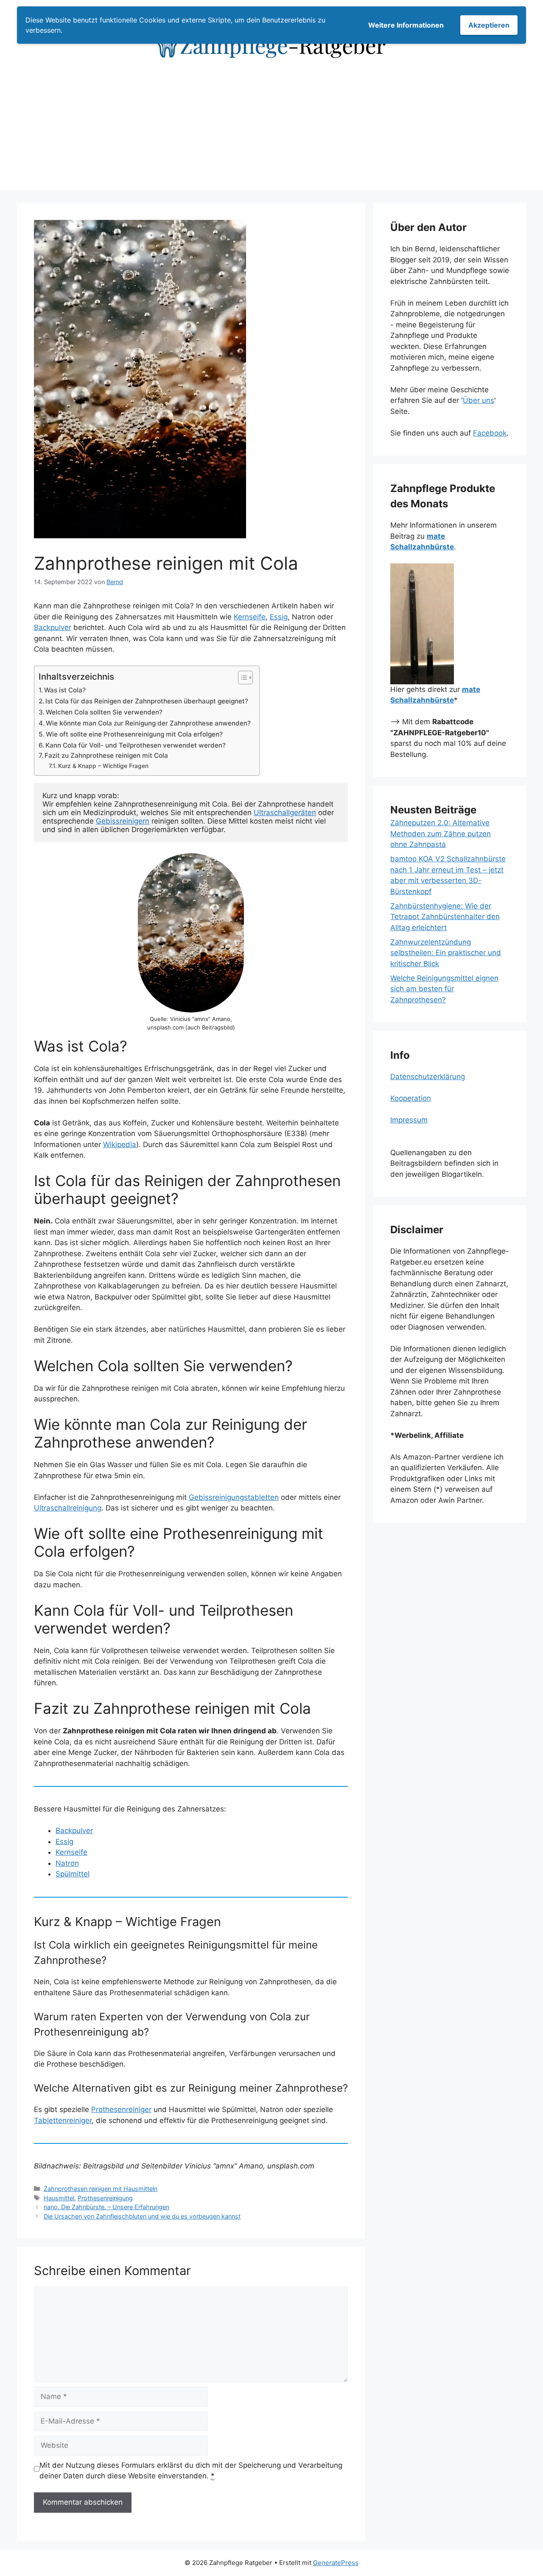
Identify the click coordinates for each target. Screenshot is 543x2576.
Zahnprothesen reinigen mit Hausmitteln (101, 2189)
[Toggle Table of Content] (241, 678)
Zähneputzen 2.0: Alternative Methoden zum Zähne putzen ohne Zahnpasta (441, 834)
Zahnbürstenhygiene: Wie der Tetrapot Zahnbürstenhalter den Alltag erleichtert (445, 917)
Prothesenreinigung (105, 2198)
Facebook (490, 433)
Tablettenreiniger (63, 2120)
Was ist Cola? (65, 690)
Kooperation (411, 1098)
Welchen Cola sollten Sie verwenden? (104, 712)
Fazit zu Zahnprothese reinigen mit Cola (106, 755)
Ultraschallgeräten (285, 813)
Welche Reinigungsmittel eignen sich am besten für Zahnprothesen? (444, 989)
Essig (279, 617)
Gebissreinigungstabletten (234, 1497)
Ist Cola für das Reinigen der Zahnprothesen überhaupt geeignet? (147, 701)
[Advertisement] (271, 131)
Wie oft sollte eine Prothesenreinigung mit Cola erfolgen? (134, 734)
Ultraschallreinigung (68, 1508)
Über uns (479, 400)
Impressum (409, 1120)
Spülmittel (73, 1874)
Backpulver (53, 627)
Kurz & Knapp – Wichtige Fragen (103, 766)
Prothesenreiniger (121, 2109)
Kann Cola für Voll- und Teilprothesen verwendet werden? (136, 745)
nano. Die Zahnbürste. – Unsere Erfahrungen (106, 2207)
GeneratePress (336, 2563)
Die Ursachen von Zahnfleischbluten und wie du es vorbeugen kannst (142, 2216)
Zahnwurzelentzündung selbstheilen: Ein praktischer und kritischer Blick (446, 953)
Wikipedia (120, 1145)
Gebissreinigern (123, 821)
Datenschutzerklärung (428, 1077)
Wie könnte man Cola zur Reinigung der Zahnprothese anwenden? (148, 723)
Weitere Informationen (406, 25)
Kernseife (250, 617)
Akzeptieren (489, 25)
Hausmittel (59, 2198)
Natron (67, 1863)
